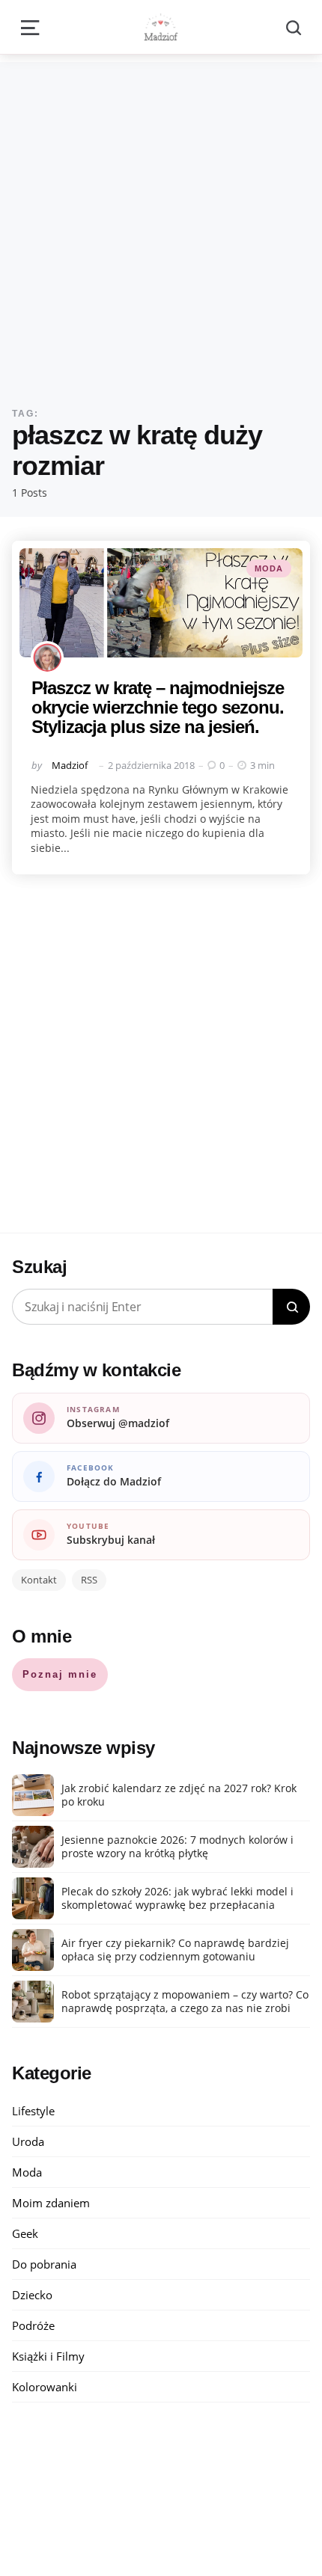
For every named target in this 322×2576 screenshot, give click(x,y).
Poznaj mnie (60, 1674)
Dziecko (32, 2295)
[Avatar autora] (47, 657)
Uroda (28, 2141)
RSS (89, 1580)
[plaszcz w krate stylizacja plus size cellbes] (161, 603)
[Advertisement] (161, 223)
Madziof (70, 765)
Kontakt (39, 1580)
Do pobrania (44, 2264)
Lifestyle (33, 2111)
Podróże (33, 2325)
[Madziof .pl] (161, 27)
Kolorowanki (45, 2387)
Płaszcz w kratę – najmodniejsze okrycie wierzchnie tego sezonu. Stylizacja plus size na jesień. (158, 708)
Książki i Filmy (48, 2356)
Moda (269, 568)
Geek (25, 2233)
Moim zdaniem (51, 2203)
